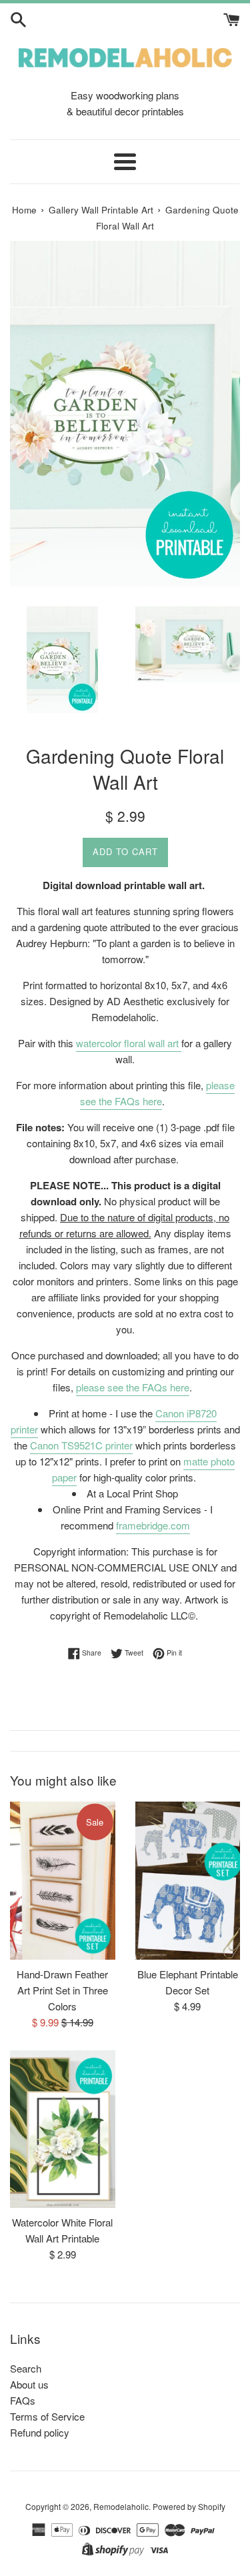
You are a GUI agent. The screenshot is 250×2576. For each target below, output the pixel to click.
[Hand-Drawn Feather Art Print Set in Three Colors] (63, 1880)
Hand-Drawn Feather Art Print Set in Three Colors (62, 1990)
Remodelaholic (121, 2506)
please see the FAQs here (157, 1093)
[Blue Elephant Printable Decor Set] (188, 1880)
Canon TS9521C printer (81, 1445)
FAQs (23, 2400)
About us (29, 2384)
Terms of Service (47, 2416)
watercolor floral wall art (129, 1043)
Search (26, 2368)
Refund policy (40, 2432)
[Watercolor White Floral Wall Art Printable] (63, 2129)
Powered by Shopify (189, 2506)
